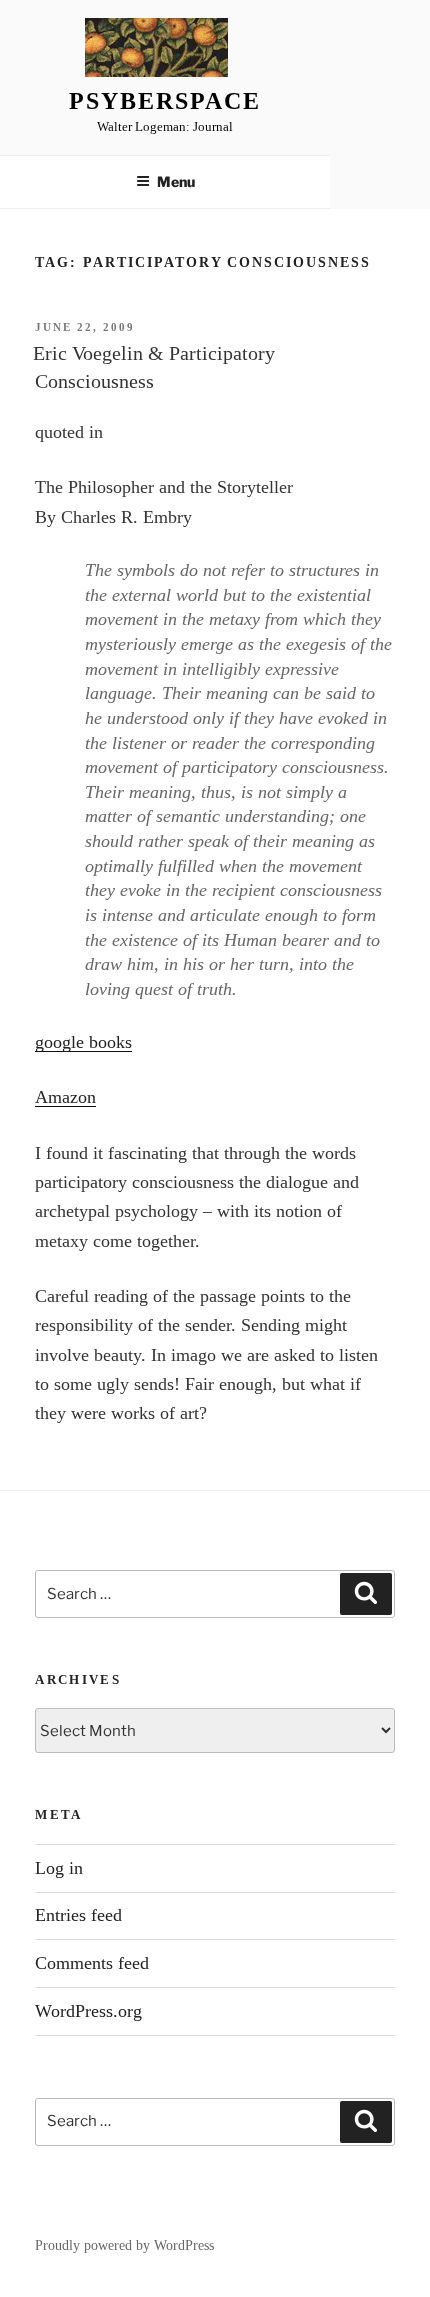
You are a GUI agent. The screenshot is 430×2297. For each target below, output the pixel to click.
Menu (176, 181)
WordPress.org (88, 2011)
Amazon (65, 1097)
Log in (59, 1868)
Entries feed (78, 1915)
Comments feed (92, 1963)
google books (83, 1042)
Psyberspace (164, 101)
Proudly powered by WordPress (124, 2245)
